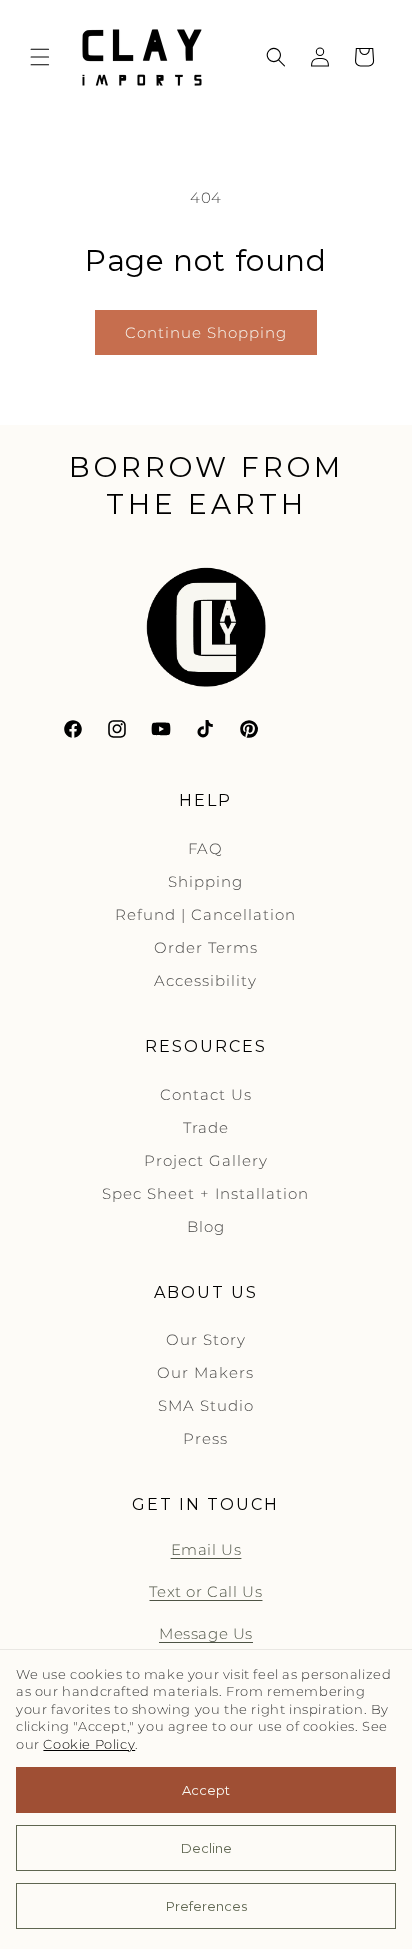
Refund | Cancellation (205, 914)
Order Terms (206, 947)
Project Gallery (206, 1160)
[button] (40, 57)
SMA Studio (206, 1405)
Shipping (205, 881)
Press (205, 1438)
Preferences (206, 1906)
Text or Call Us (205, 1591)
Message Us (206, 1633)
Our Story (206, 1339)
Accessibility (205, 980)
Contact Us (206, 1094)
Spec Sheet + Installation (205, 1193)
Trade (206, 1127)
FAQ (205, 848)
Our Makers (205, 1372)
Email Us (206, 1549)
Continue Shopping (206, 332)
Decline (206, 1848)
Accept (206, 1790)
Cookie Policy (89, 1744)
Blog (206, 1226)
